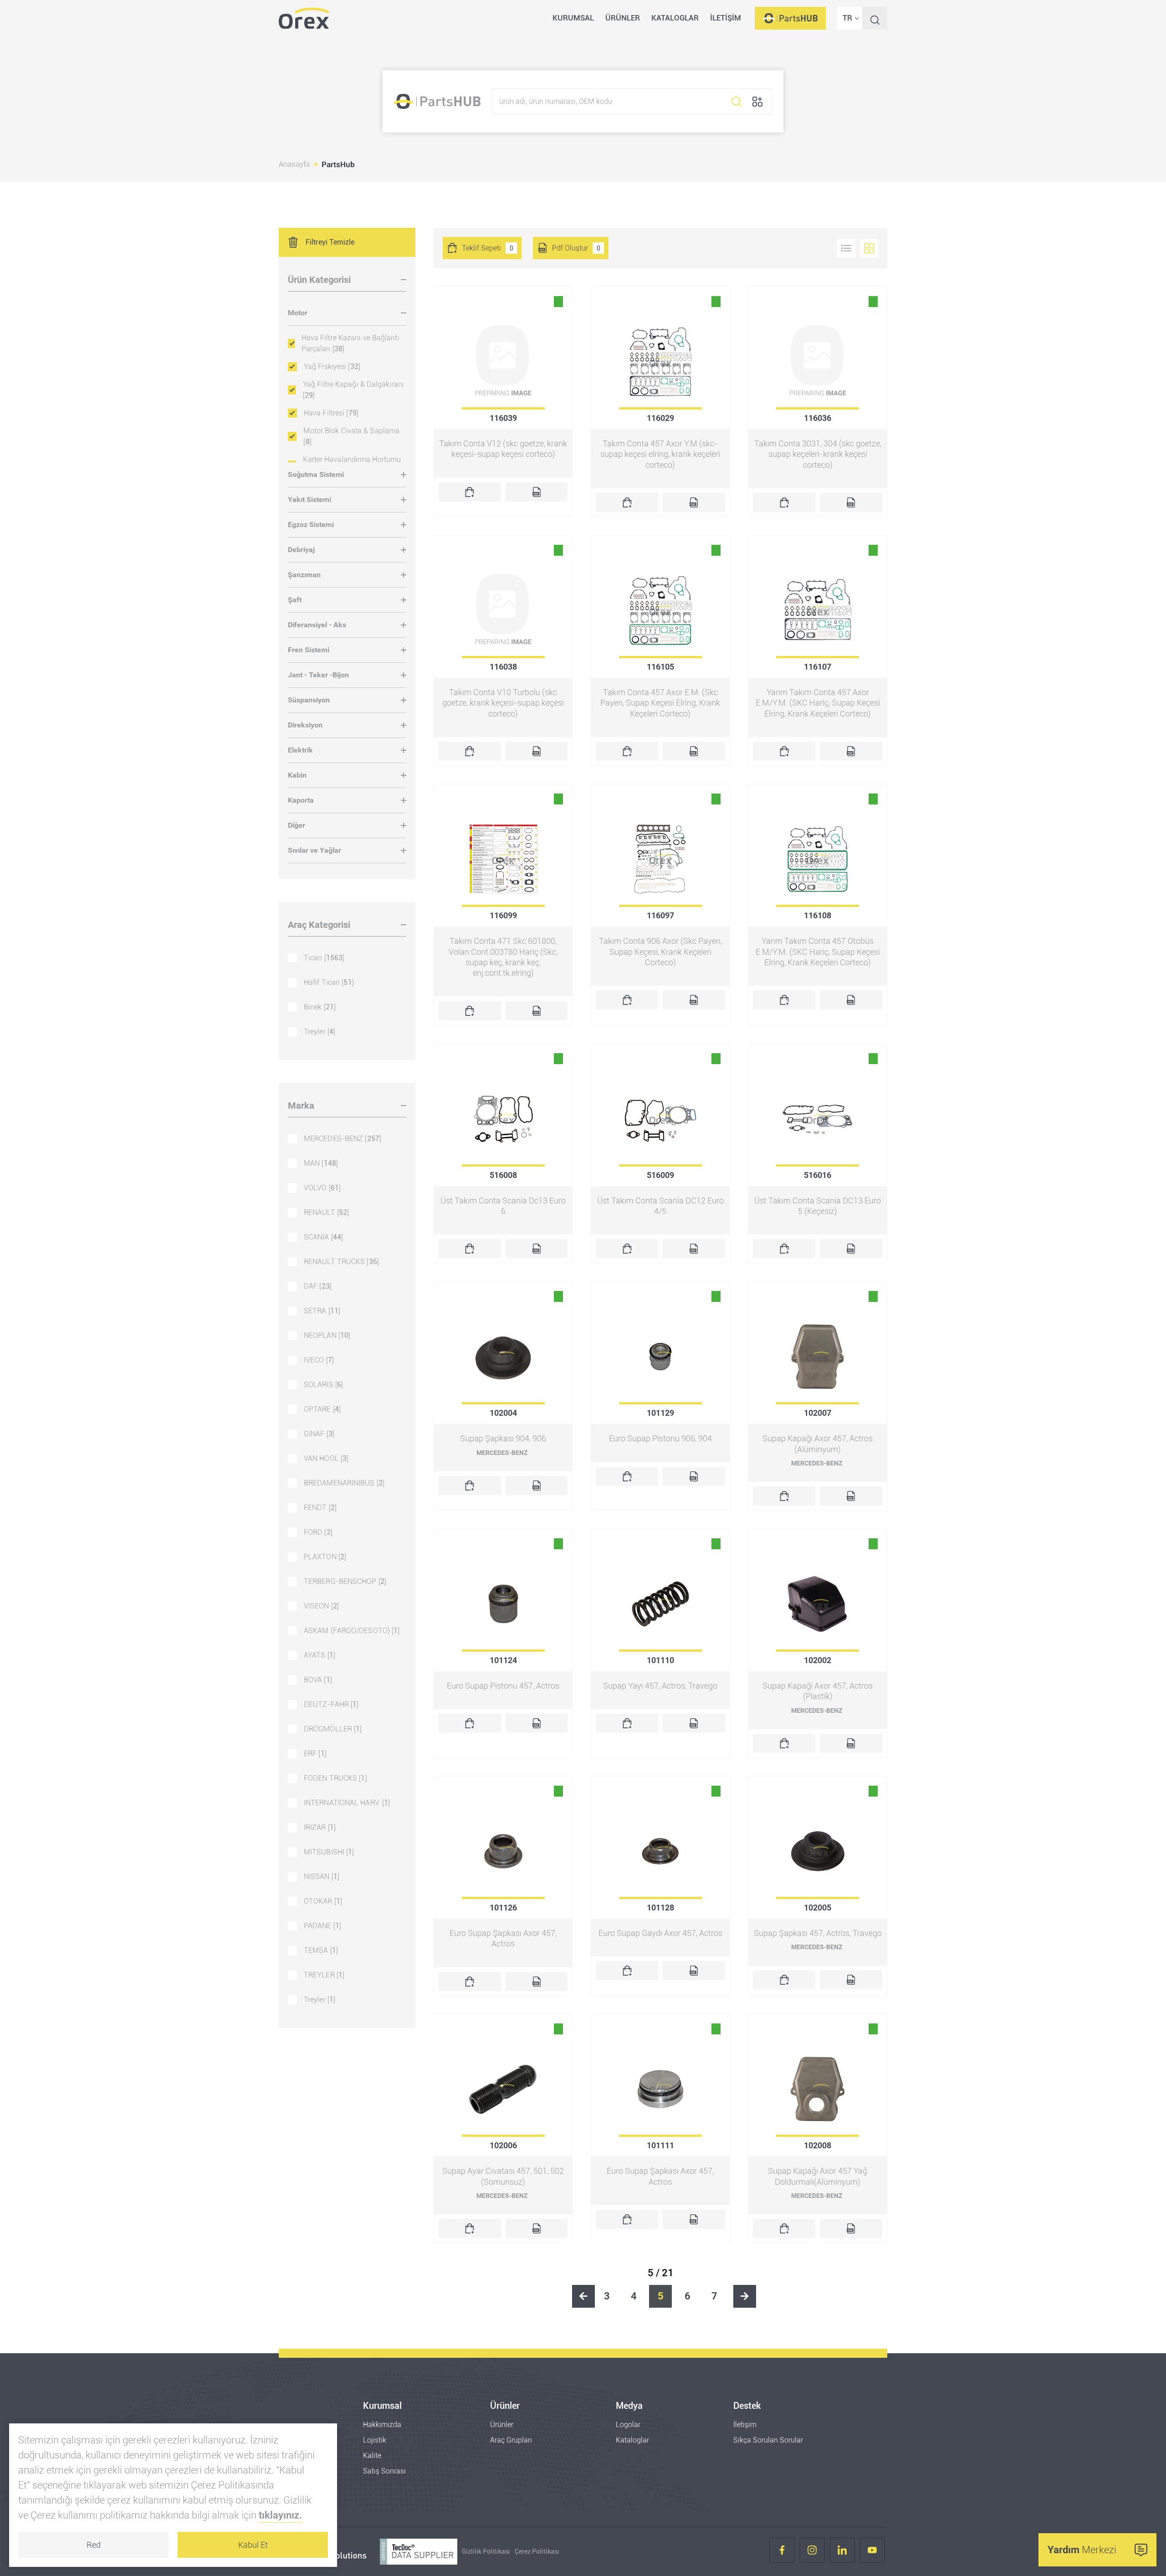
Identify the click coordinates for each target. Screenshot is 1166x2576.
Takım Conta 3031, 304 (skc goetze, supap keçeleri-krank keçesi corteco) (818, 454)
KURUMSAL (573, 18)
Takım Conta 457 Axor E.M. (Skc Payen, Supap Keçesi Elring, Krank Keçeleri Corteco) (660, 703)
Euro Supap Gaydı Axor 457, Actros (660, 1933)
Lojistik (375, 2440)
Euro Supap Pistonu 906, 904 (660, 1438)
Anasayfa (294, 164)
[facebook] (782, 2552)
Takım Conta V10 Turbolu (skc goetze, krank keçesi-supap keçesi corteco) (503, 703)
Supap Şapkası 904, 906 (503, 1438)
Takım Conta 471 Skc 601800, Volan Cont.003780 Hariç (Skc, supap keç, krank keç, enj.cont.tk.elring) (503, 957)
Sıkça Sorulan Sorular (768, 2440)
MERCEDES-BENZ (502, 1453)
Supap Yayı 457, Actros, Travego (660, 1686)
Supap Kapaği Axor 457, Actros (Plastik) (818, 1691)
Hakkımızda (382, 2425)
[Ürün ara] (736, 101)
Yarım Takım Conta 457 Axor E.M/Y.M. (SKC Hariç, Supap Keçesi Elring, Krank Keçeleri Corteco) (818, 703)
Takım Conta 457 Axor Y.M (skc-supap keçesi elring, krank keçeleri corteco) (660, 454)
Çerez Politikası (537, 2552)
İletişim (745, 2425)
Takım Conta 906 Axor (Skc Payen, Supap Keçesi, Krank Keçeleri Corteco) (660, 952)
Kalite (372, 2456)
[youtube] (872, 2552)
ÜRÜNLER (623, 18)
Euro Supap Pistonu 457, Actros (503, 1686)
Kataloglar (632, 2440)
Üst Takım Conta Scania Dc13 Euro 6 (503, 1206)
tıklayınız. (280, 2515)
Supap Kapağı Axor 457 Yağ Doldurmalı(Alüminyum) (818, 2176)
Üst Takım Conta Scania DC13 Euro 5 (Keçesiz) (818, 1206)
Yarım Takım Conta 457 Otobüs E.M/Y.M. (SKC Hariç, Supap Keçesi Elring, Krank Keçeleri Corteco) (818, 952)
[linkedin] (842, 2552)
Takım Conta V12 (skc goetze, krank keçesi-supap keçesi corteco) (503, 449)
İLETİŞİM (726, 18)
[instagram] (812, 2552)
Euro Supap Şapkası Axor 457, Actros (503, 1938)
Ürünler (502, 2425)
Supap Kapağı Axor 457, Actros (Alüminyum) (818, 1444)
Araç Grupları (511, 2440)
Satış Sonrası (384, 2471)
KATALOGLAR (675, 18)
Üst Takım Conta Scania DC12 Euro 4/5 (660, 1206)
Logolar (628, 2425)
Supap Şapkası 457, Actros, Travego (818, 1933)
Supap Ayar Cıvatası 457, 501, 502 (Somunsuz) (503, 2176)
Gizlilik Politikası (486, 2552)
